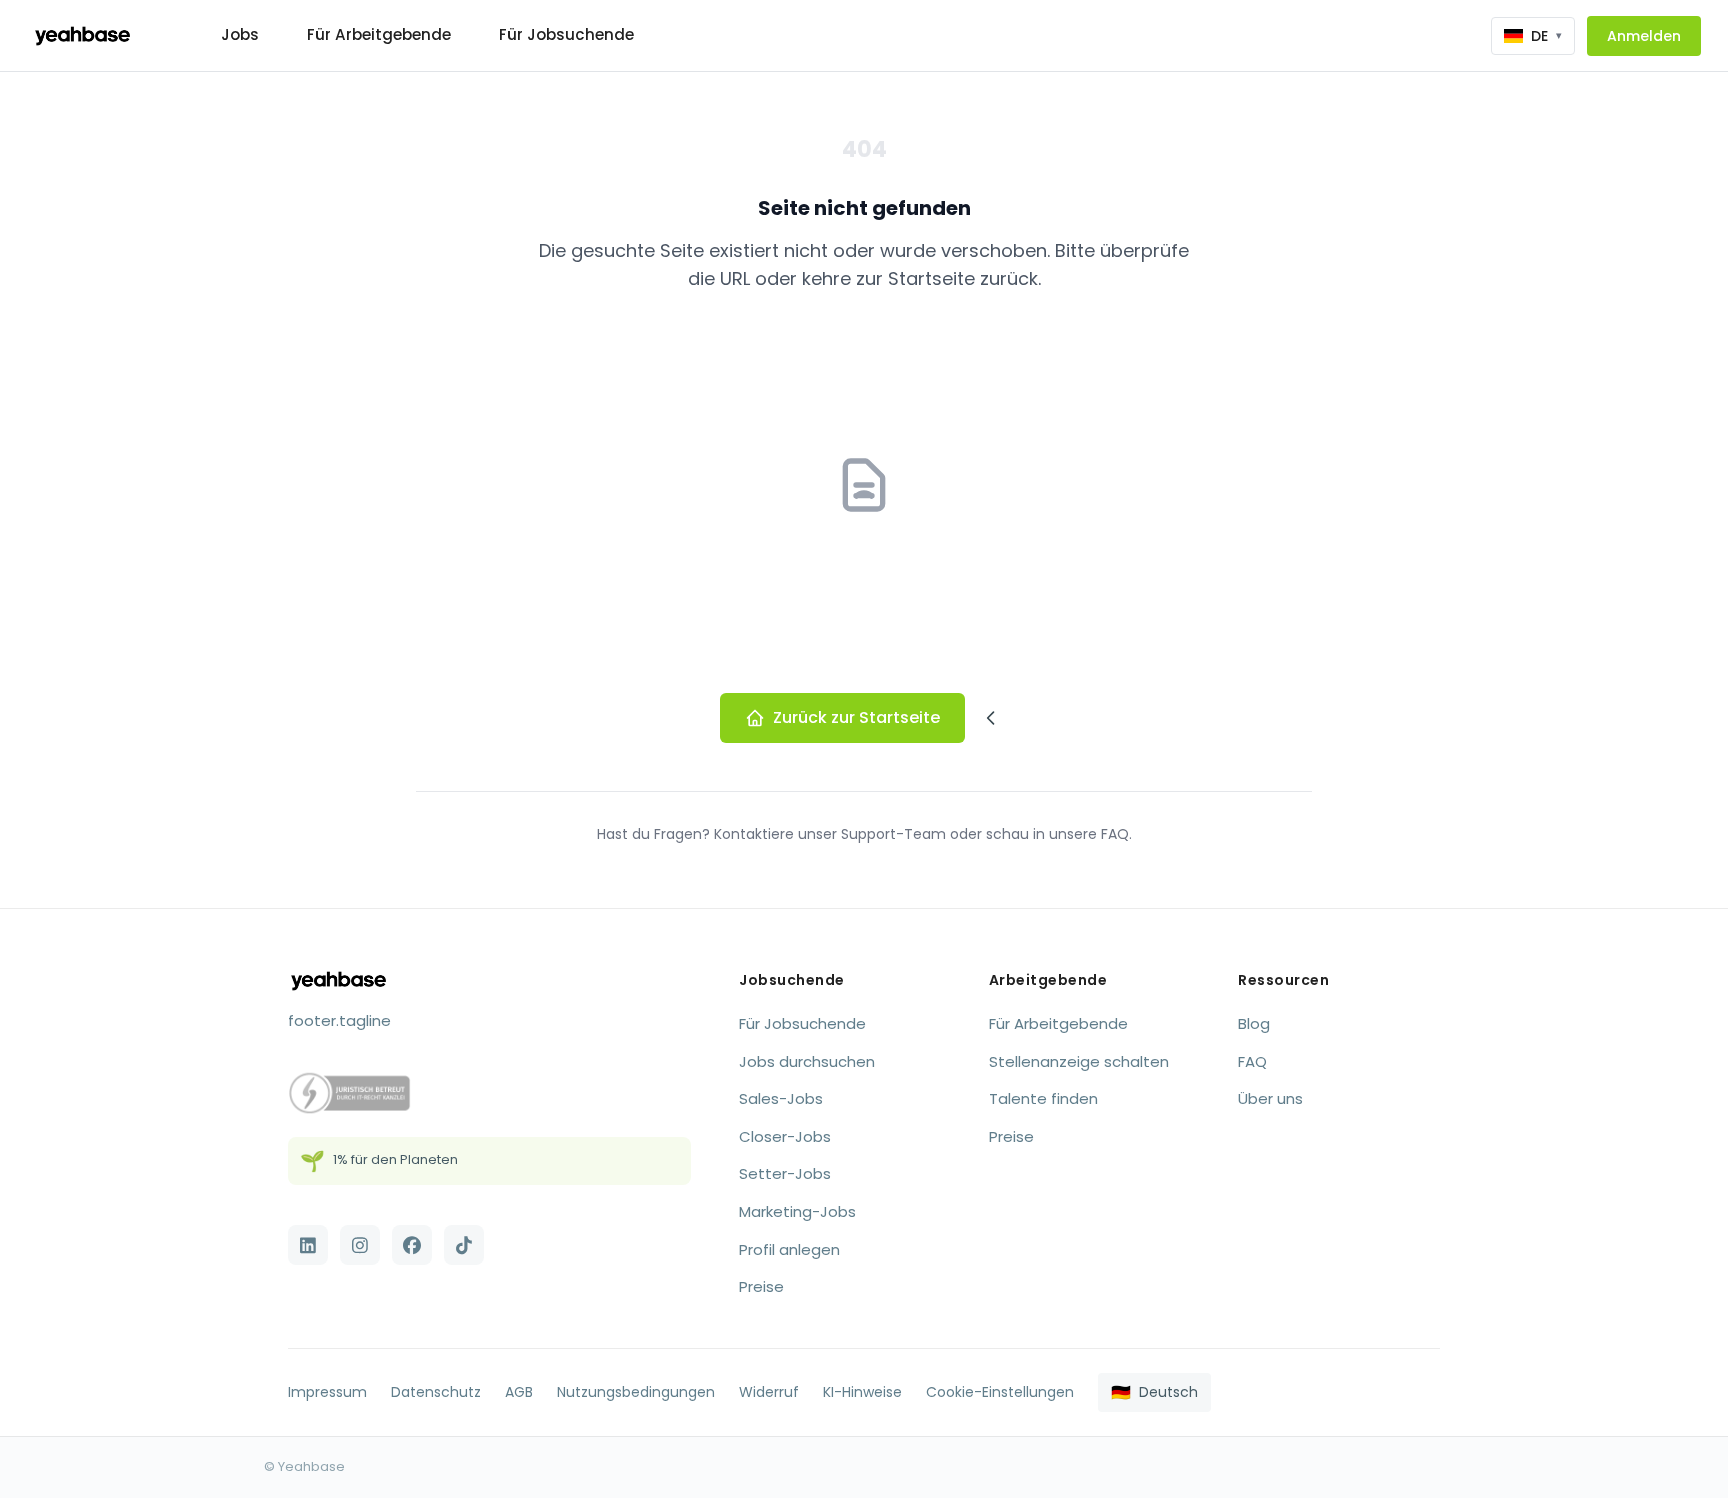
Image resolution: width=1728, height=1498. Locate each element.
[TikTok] (464, 1245)
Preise (761, 1286)
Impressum (327, 1392)
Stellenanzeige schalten (1079, 1061)
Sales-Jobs (781, 1098)
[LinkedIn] (308, 1245)
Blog (1254, 1023)
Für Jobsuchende (566, 34)
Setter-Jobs (785, 1173)
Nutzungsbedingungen (636, 1392)
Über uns (1270, 1098)
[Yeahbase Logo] (82, 36)
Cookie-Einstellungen (1000, 1392)
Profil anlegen (789, 1249)
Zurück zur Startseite (856, 717)
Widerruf (769, 1392)
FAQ (1252, 1061)
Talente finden (1043, 1098)
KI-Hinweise (862, 1392)
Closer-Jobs (785, 1136)
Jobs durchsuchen (807, 1061)
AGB (519, 1392)
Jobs (240, 34)
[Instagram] (360, 1245)
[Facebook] (412, 1245)
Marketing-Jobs (797, 1211)
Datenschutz (436, 1392)
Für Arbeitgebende (379, 34)
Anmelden (1644, 36)
